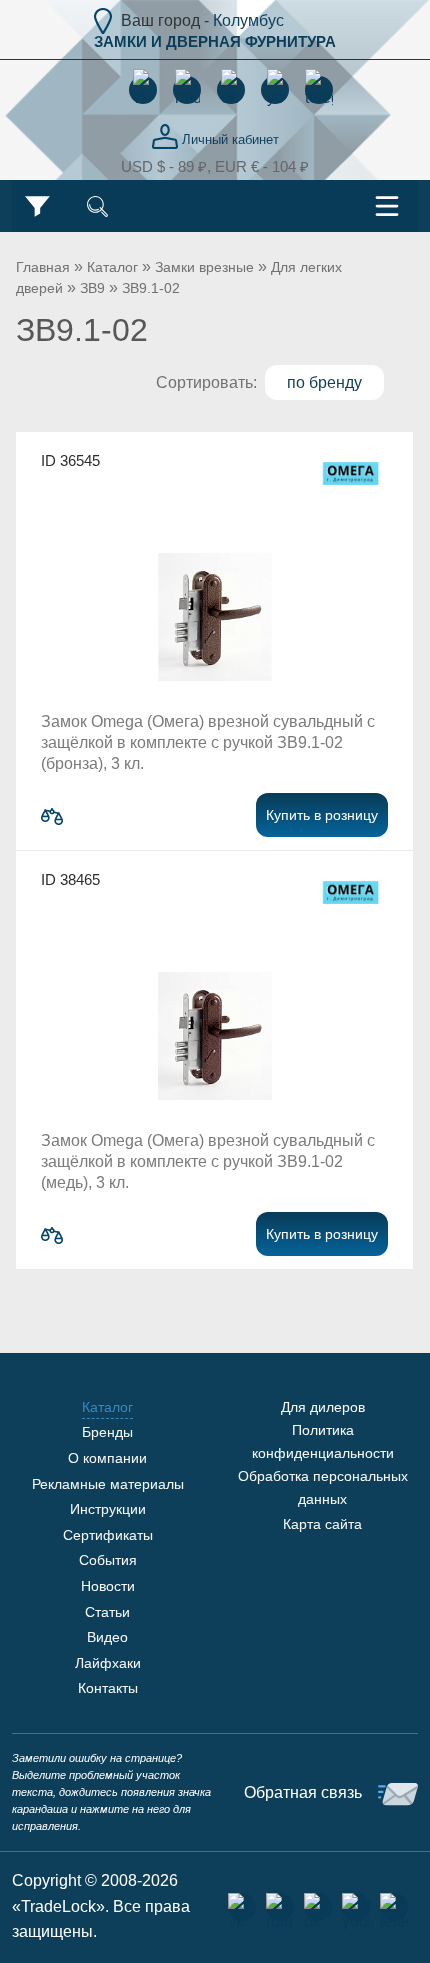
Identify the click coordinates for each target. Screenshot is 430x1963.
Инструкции (108, 1509)
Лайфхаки (108, 1663)
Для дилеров (323, 1407)
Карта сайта (322, 1524)
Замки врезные (204, 267)
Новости (108, 1586)
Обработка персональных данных (323, 1487)
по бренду (324, 382)
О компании (107, 1458)
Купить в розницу (322, 815)
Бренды (107, 1432)
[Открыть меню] (387, 206)
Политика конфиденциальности (323, 1441)
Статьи (107, 1612)
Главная (43, 267)
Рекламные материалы (108, 1484)
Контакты (108, 1688)
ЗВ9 (92, 288)
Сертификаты (108, 1535)
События (108, 1560)
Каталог (112, 267)
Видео (107, 1637)
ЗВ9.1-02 (151, 288)
